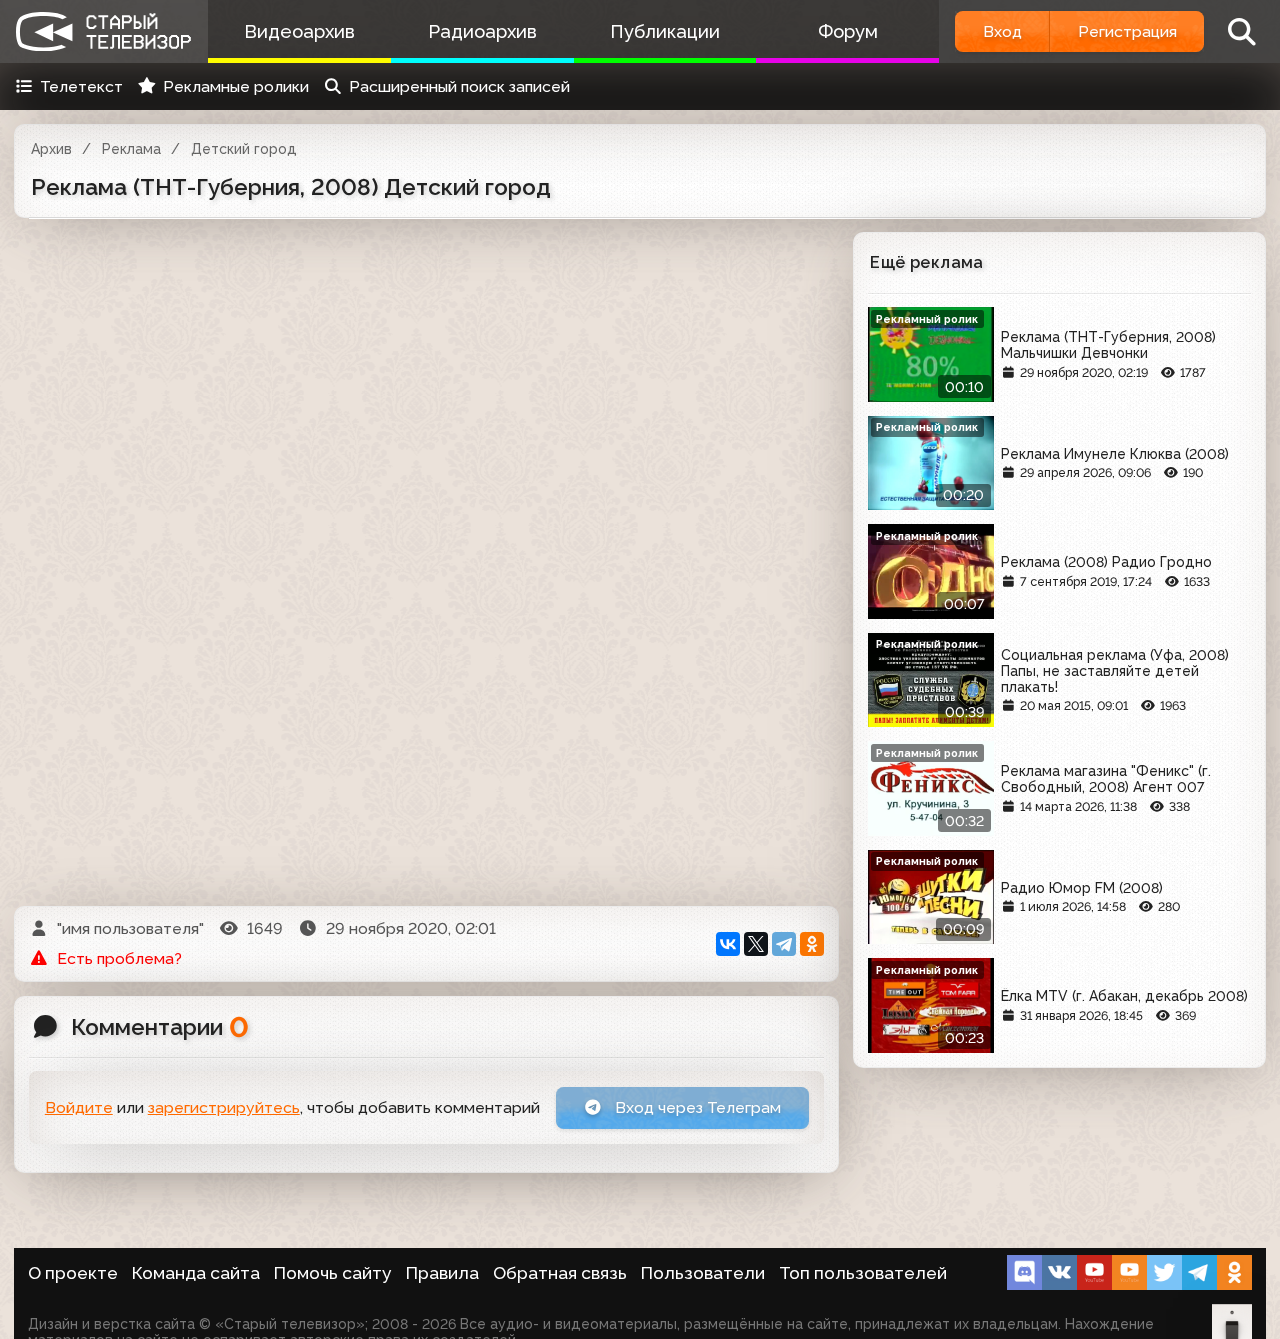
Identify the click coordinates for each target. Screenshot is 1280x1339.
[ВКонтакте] (728, 944)
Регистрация (1127, 31)
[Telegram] (784, 944)
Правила (442, 1273)
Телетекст (81, 86)
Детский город (244, 149)
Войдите (79, 1107)
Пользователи (703, 1273)
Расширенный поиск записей (459, 86)
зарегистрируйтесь (224, 1107)
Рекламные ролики (236, 86)
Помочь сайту (333, 1273)
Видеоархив (299, 31)
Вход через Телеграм (696, 1107)
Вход (1002, 31)
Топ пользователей (863, 1273)
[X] (756, 944)
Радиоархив (482, 31)
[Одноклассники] (812, 944)
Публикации (665, 31)
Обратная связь (560, 1273)
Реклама (131, 149)
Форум (848, 31)
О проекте (73, 1273)
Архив (51, 149)
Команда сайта (196, 1273)
